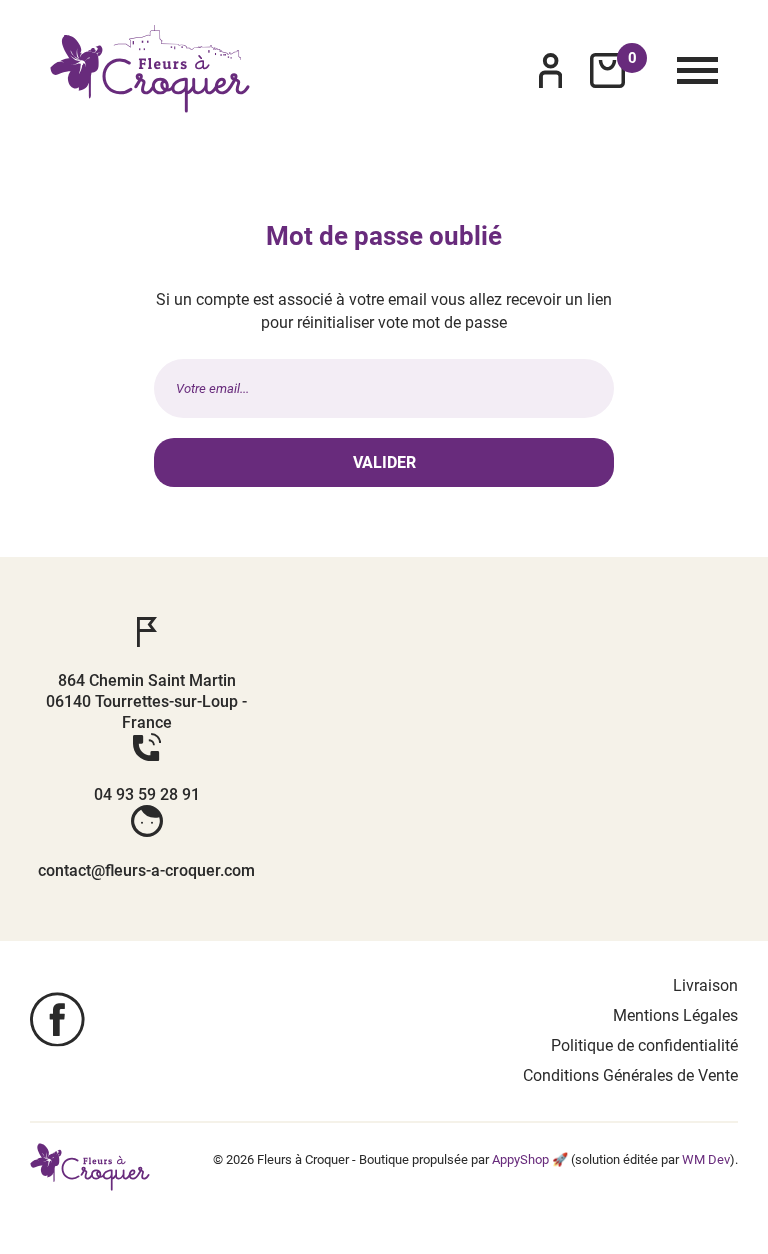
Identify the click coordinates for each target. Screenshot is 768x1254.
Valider (384, 462)
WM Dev (706, 1159)
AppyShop (520, 1159)
